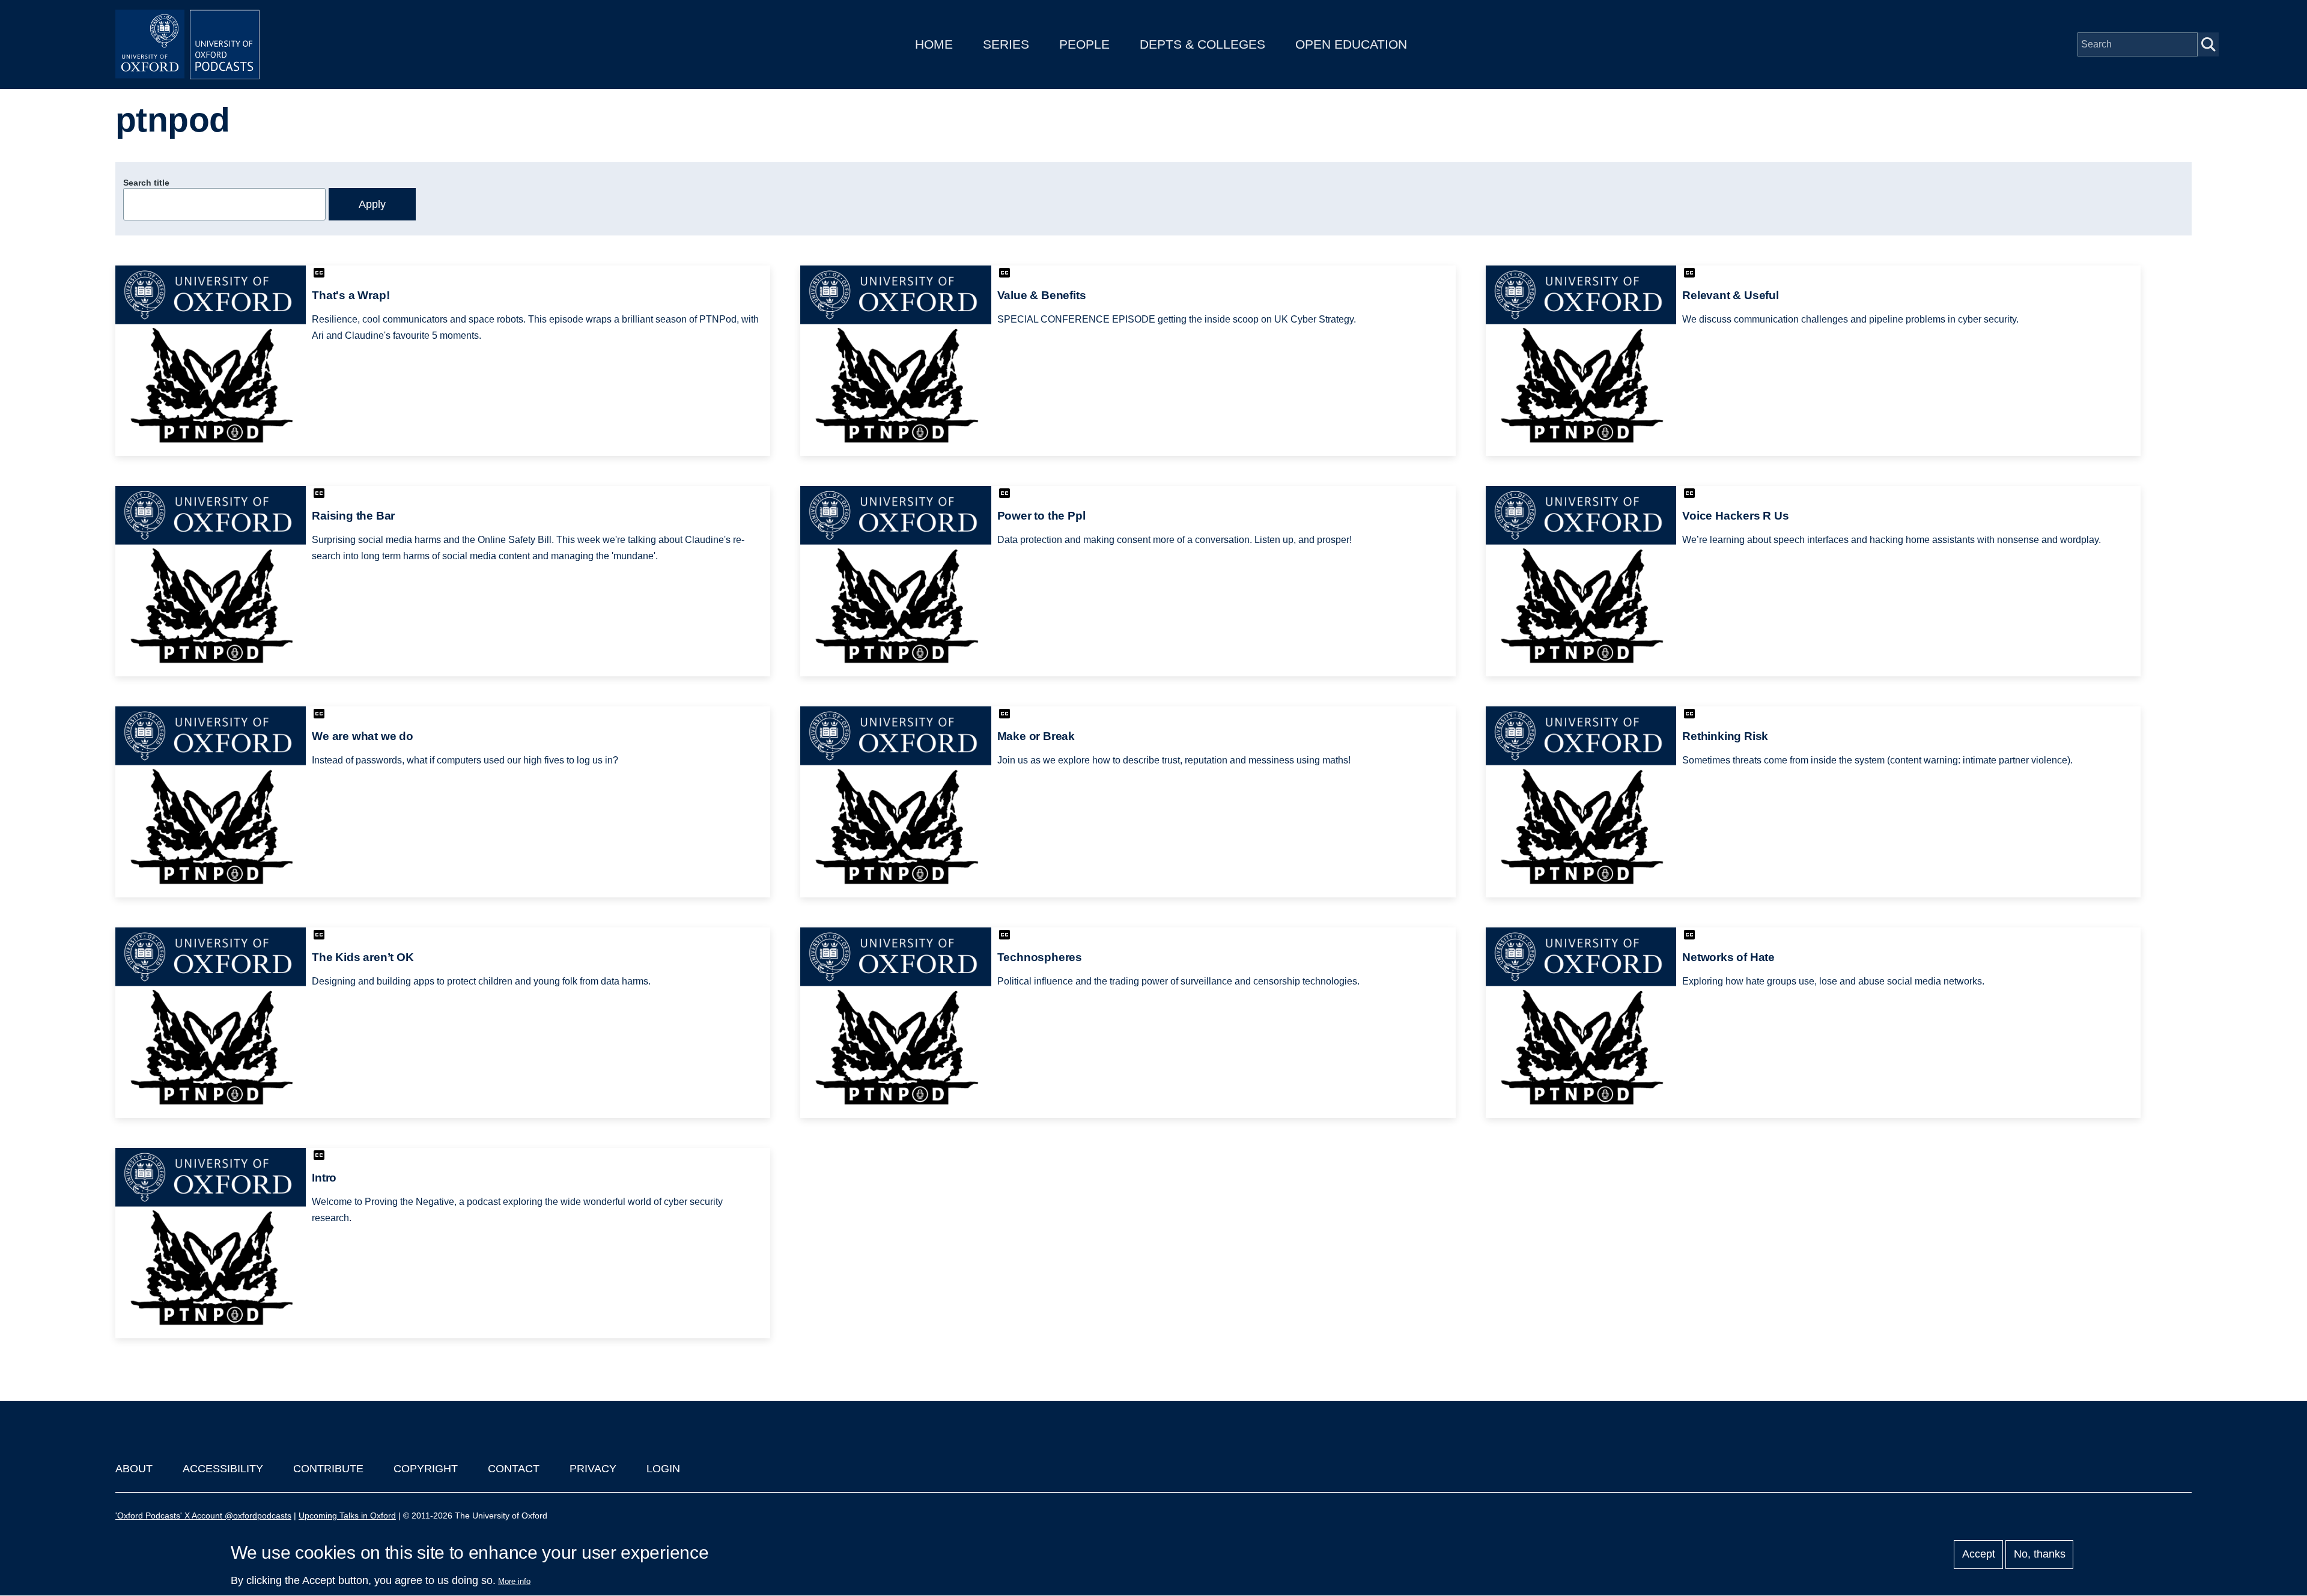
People (1084, 44)
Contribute (328, 1469)
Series (1006, 44)
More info (514, 1581)
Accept (1979, 1555)
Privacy (593, 1469)
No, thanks (2040, 1555)
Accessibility (223, 1469)
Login (663, 1469)
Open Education (1351, 44)
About (134, 1469)
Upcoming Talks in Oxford (347, 1516)
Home (934, 44)
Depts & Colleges (1202, 44)
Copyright (426, 1469)
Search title (146, 183)
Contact (514, 1469)
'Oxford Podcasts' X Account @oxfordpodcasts (203, 1516)
